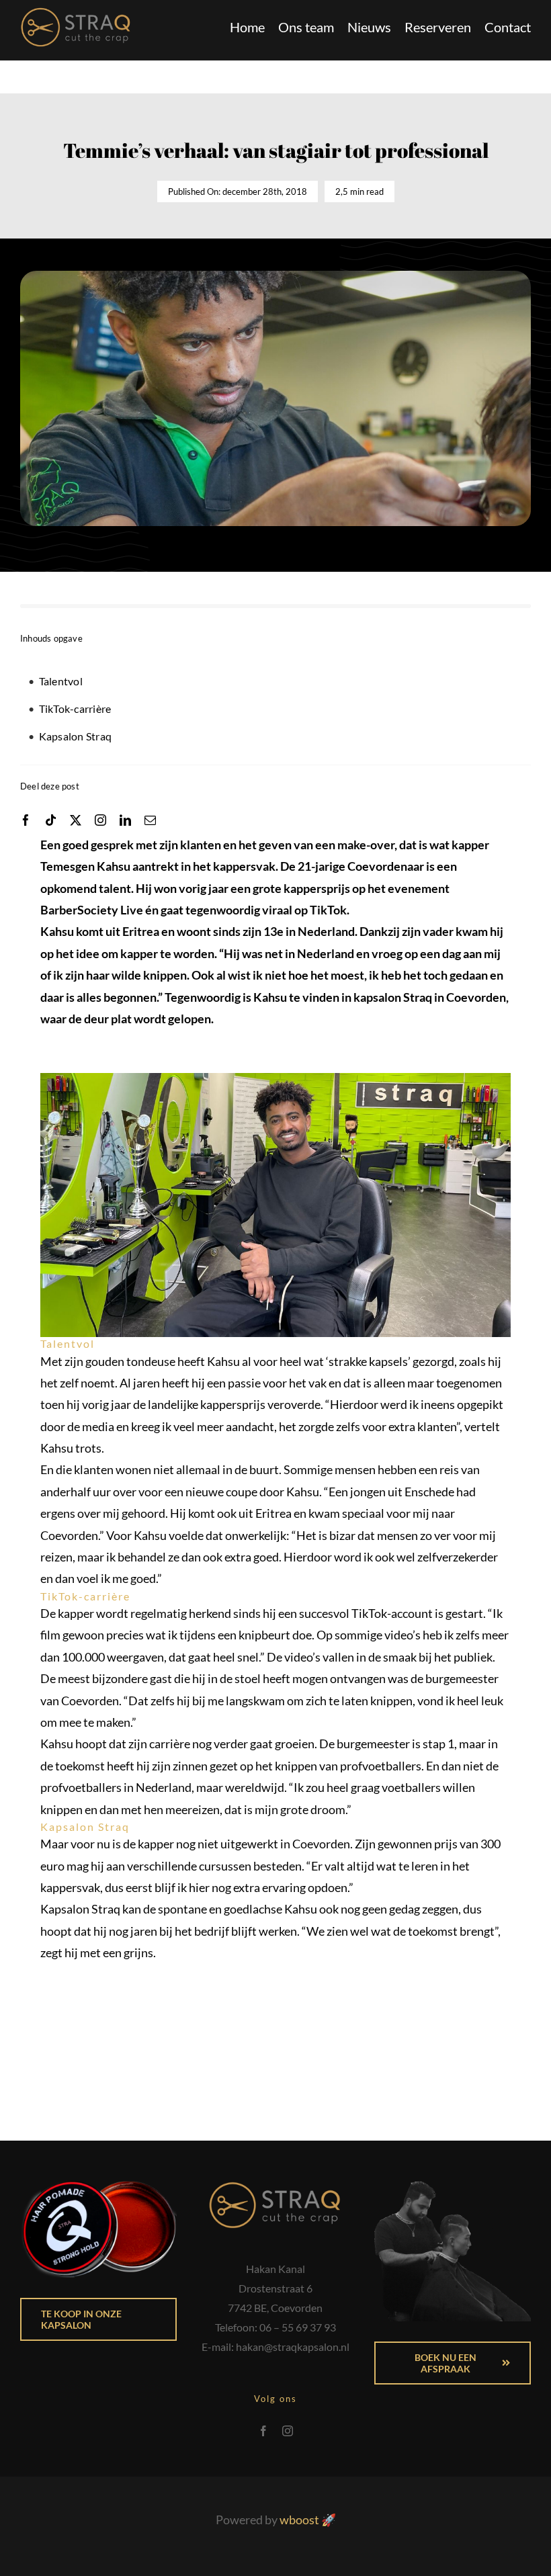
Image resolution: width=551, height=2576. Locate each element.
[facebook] (26, 820)
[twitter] (76, 820)
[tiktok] (51, 820)
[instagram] (100, 820)
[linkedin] (125, 820)
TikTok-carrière (75, 709)
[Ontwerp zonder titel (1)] (76, 13)
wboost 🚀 (308, 2520)
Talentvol (61, 681)
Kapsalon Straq (75, 736)
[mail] (150, 820)
